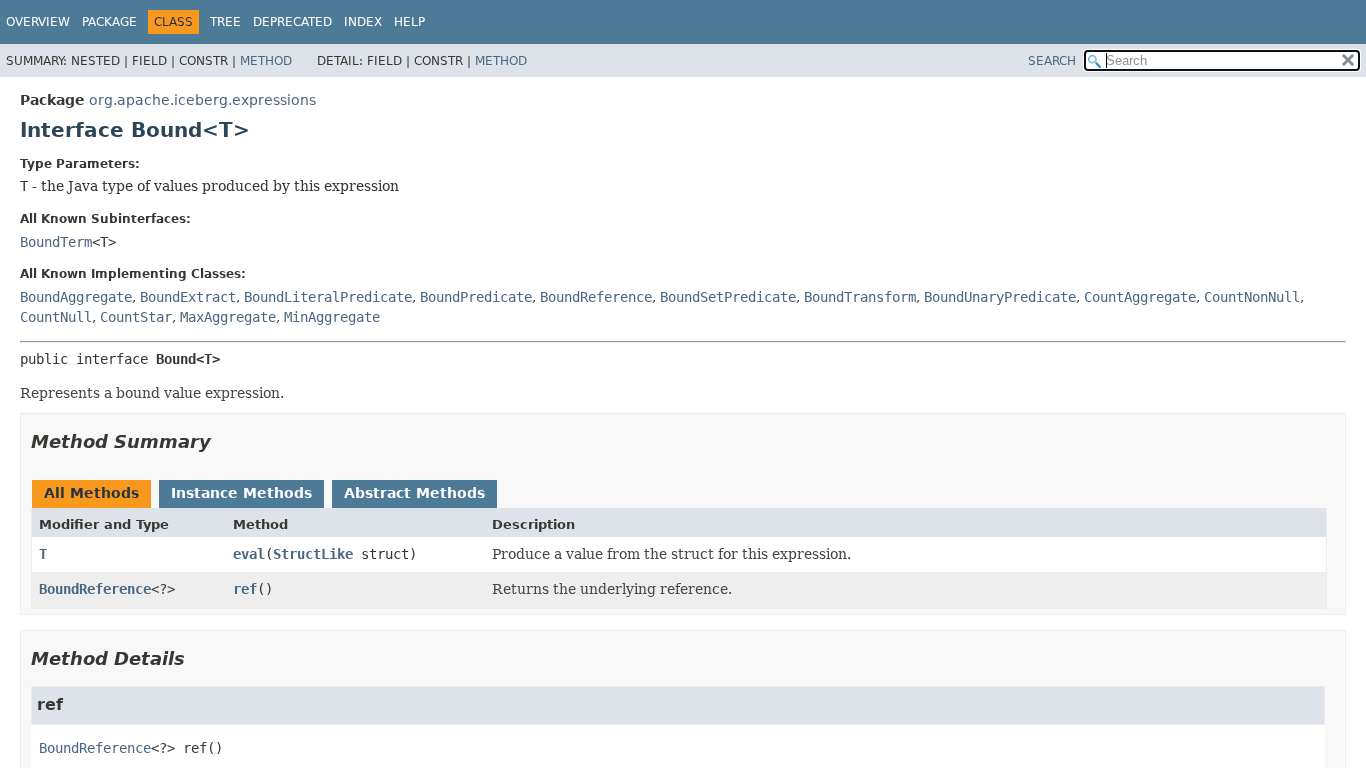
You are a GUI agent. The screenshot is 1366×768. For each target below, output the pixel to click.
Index (363, 22)
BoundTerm (56, 242)
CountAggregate (1140, 297)
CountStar (136, 317)
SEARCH (1052, 61)
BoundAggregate (76, 297)
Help (409, 22)
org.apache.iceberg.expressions (202, 100)
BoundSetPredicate (728, 297)
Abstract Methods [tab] (414, 493)
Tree (225, 22)
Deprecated (292, 22)
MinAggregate (332, 317)
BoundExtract (188, 297)
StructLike (313, 554)
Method (266, 61)
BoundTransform (860, 297)
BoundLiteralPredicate (328, 297)
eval (249, 554)
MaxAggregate (228, 317)
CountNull (56, 317)
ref (245, 589)
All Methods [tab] (91, 493)
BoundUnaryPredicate (1000, 297)
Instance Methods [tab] (241, 493)
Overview (38, 22)
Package (109, 22)
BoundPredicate (476, 297)
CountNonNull (1252, 297)
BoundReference (596, 297)
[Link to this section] (225, 441)
